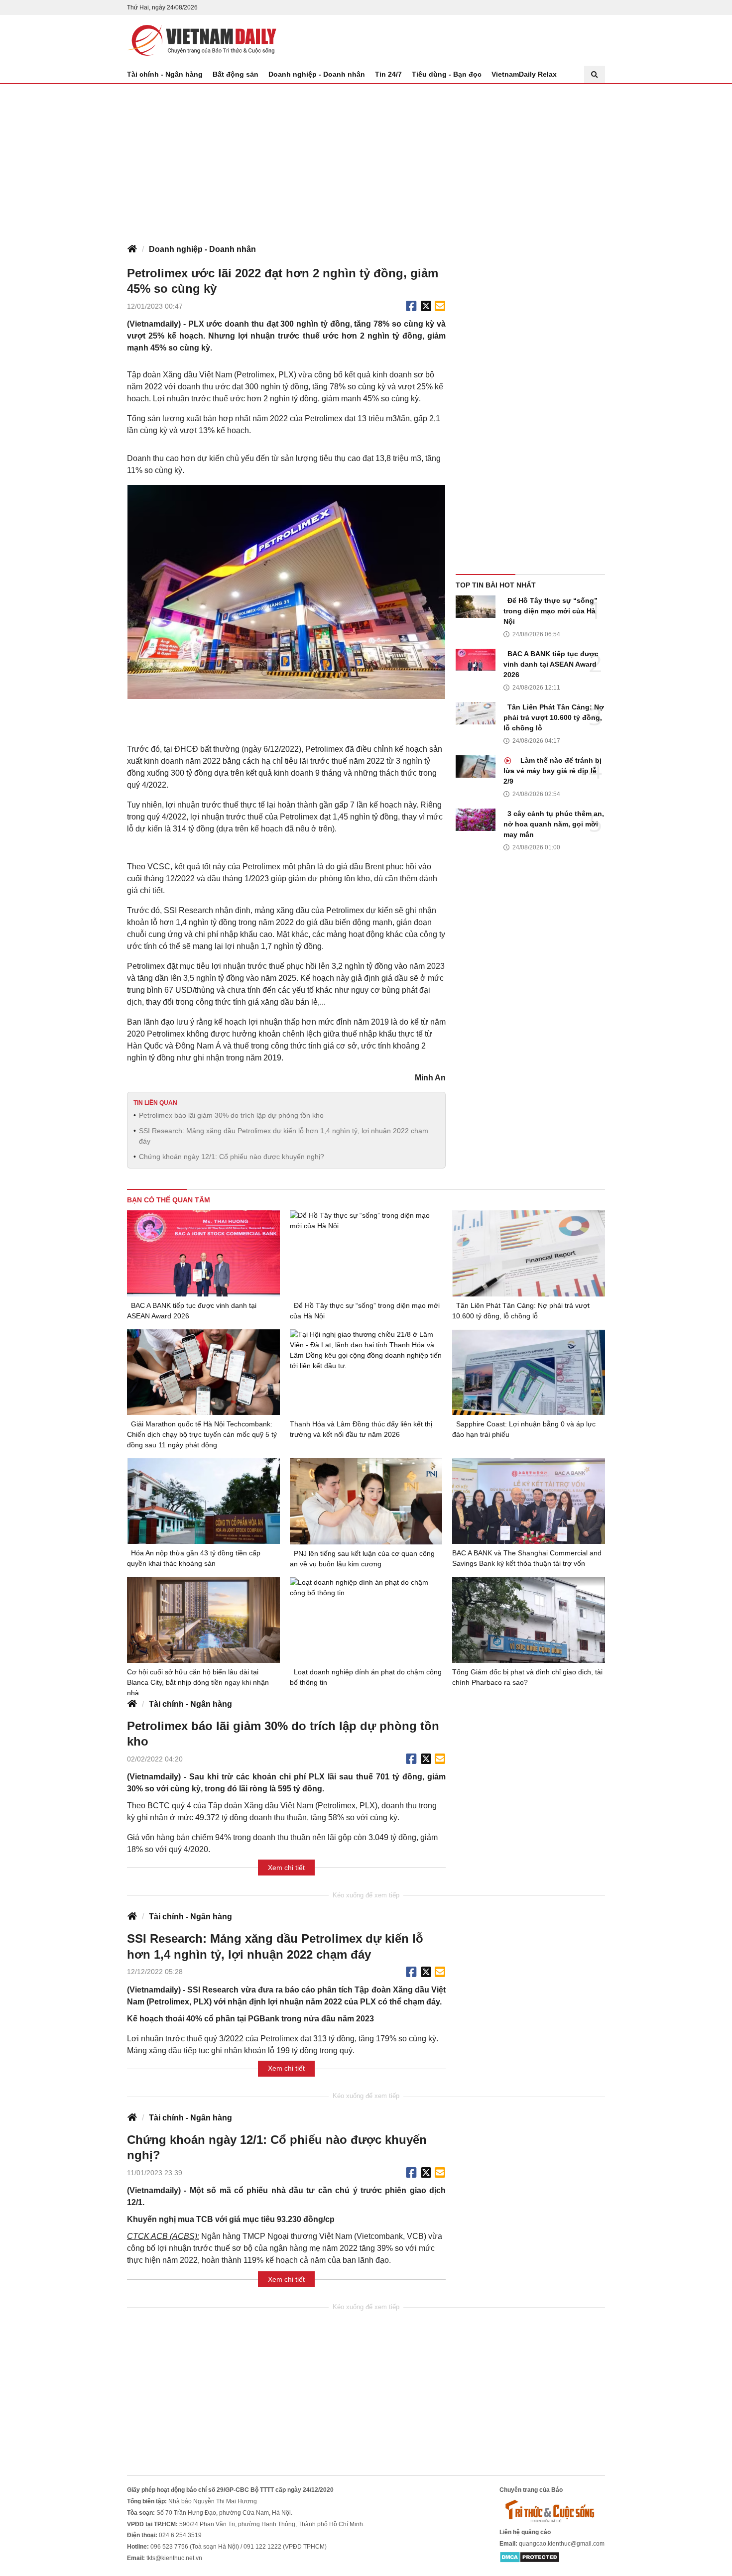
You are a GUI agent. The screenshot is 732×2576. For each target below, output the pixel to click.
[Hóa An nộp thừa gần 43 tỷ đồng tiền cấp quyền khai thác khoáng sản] (203, 1501)
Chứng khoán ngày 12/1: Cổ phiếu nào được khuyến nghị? (232, 1157)
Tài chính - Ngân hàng (165, 74)
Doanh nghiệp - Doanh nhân (317, 74)
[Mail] (440, 306)
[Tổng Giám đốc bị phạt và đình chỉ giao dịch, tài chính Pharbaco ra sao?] (529, 1620)
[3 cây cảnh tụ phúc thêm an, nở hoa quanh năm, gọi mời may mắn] (476, 820)
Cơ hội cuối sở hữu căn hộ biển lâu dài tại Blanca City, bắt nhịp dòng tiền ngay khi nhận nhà (198, 1682)
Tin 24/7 (388, 74)
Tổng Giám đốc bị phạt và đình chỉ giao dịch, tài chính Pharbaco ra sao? (527, 1677)
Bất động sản (236, 74)
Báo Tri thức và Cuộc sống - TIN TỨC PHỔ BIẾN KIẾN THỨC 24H (202, 40)
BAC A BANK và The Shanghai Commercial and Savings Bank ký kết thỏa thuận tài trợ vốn (527, 1558)
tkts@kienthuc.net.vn (174, 2558)
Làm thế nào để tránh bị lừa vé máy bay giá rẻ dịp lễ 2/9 (552, 771)
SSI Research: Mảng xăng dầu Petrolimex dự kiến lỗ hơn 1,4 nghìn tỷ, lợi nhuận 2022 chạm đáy (284, 1136)
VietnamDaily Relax (524, 74)
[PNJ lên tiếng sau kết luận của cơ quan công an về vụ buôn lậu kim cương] (366, 1501)
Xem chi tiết (286, 1868)
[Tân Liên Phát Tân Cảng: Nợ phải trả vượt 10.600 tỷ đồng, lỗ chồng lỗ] (476, 713)
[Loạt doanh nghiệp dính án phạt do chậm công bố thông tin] (366, 1620)
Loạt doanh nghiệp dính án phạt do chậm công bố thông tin (366, 1677)
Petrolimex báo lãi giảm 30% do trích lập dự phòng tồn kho (231, 1115)
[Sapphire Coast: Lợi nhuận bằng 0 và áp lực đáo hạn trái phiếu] (529, 1372)
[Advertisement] (366, 159)
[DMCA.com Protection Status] (530, 2557)
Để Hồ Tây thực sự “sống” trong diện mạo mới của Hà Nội (550, 611)
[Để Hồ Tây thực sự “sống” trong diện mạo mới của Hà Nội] (476, 607)
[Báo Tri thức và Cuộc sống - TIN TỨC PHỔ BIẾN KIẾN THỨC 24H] (552, 2511)
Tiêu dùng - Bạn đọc (447, 74)
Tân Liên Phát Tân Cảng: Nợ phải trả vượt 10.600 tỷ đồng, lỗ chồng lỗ (554, 717)
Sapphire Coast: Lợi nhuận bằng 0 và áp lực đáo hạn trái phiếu (524, 1429)
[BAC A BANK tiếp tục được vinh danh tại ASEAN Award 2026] (476, 660)
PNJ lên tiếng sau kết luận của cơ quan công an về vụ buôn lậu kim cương (362, 1559)
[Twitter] (426, 306)
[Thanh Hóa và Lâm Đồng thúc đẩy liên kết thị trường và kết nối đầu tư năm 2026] (366, 1372)
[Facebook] (411, 306)
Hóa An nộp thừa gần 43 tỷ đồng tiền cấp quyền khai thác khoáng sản (194, 1558)
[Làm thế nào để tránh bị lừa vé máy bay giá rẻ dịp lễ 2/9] (476, 766)
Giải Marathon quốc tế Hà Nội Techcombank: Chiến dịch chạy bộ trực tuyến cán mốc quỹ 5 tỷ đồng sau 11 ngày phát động (202, 1434)
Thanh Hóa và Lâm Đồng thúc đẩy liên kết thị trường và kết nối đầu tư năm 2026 (361, 1429)
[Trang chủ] (132, 249)
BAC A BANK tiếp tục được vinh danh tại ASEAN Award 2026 (551, 664)
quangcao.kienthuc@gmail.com (562, 2544)
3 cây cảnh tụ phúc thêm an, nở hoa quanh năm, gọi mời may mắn (554, 824)
